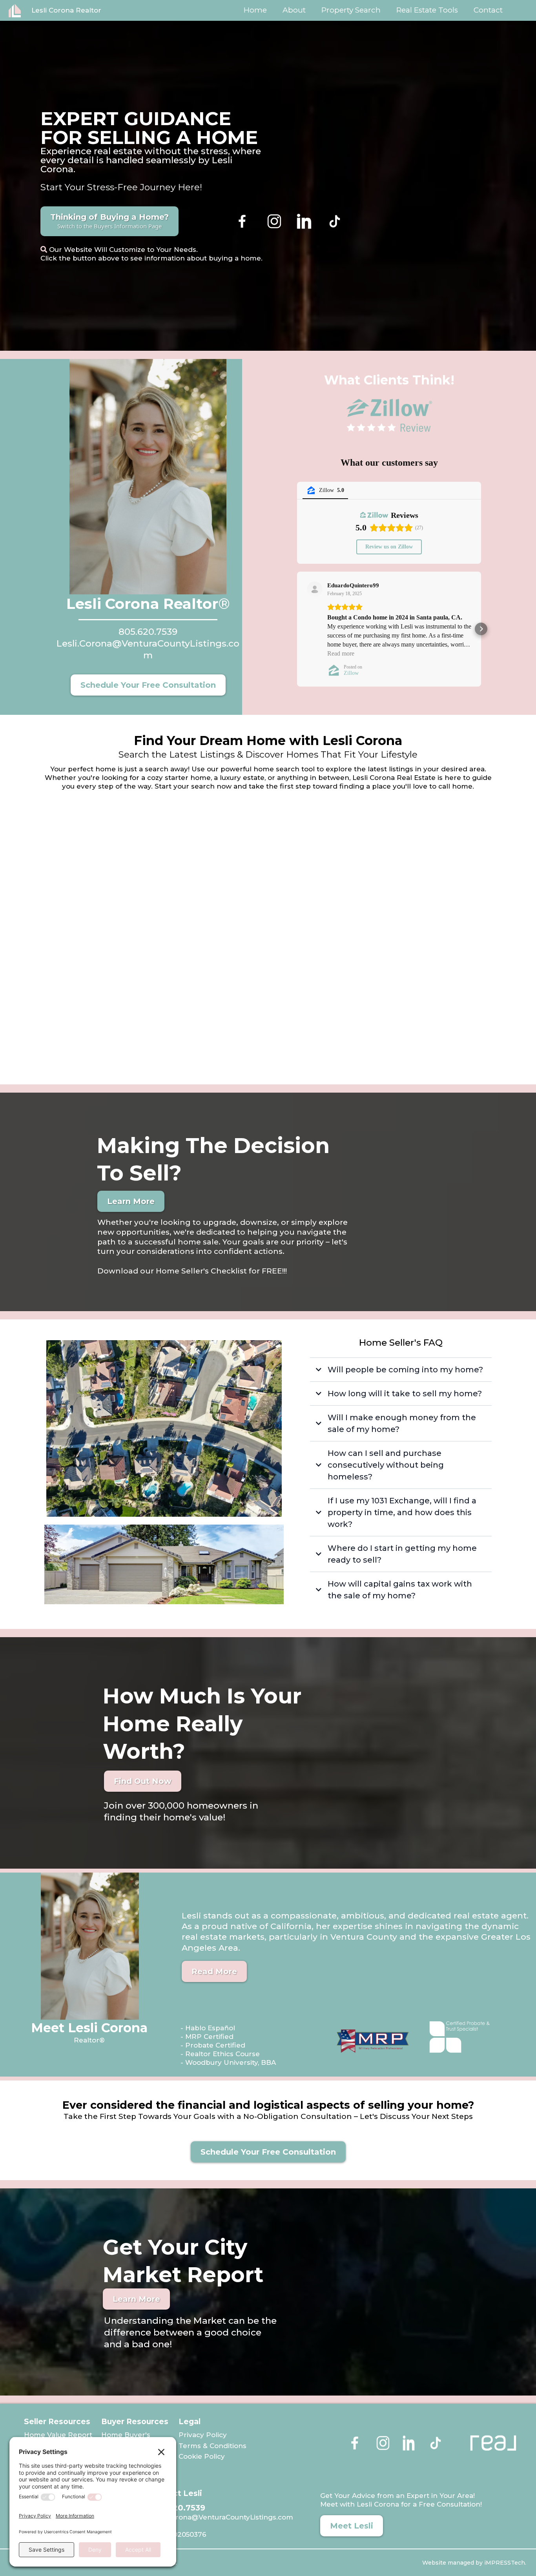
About (294, 10)
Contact (488, 10)
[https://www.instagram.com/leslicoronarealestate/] (274, 221)
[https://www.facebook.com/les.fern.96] (242, 221)
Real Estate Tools (427, 10)
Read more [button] (341, 653)
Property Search (351, 10)
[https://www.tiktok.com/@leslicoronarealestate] (409, 221)
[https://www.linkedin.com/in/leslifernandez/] (305, 221)
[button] (297, 629)
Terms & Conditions (212, 2446)
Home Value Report (58, 2435)
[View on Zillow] (315, 589)
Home (255, 10)
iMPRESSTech (504, 2563)
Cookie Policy (202, 2456)
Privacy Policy (203, 2435)
